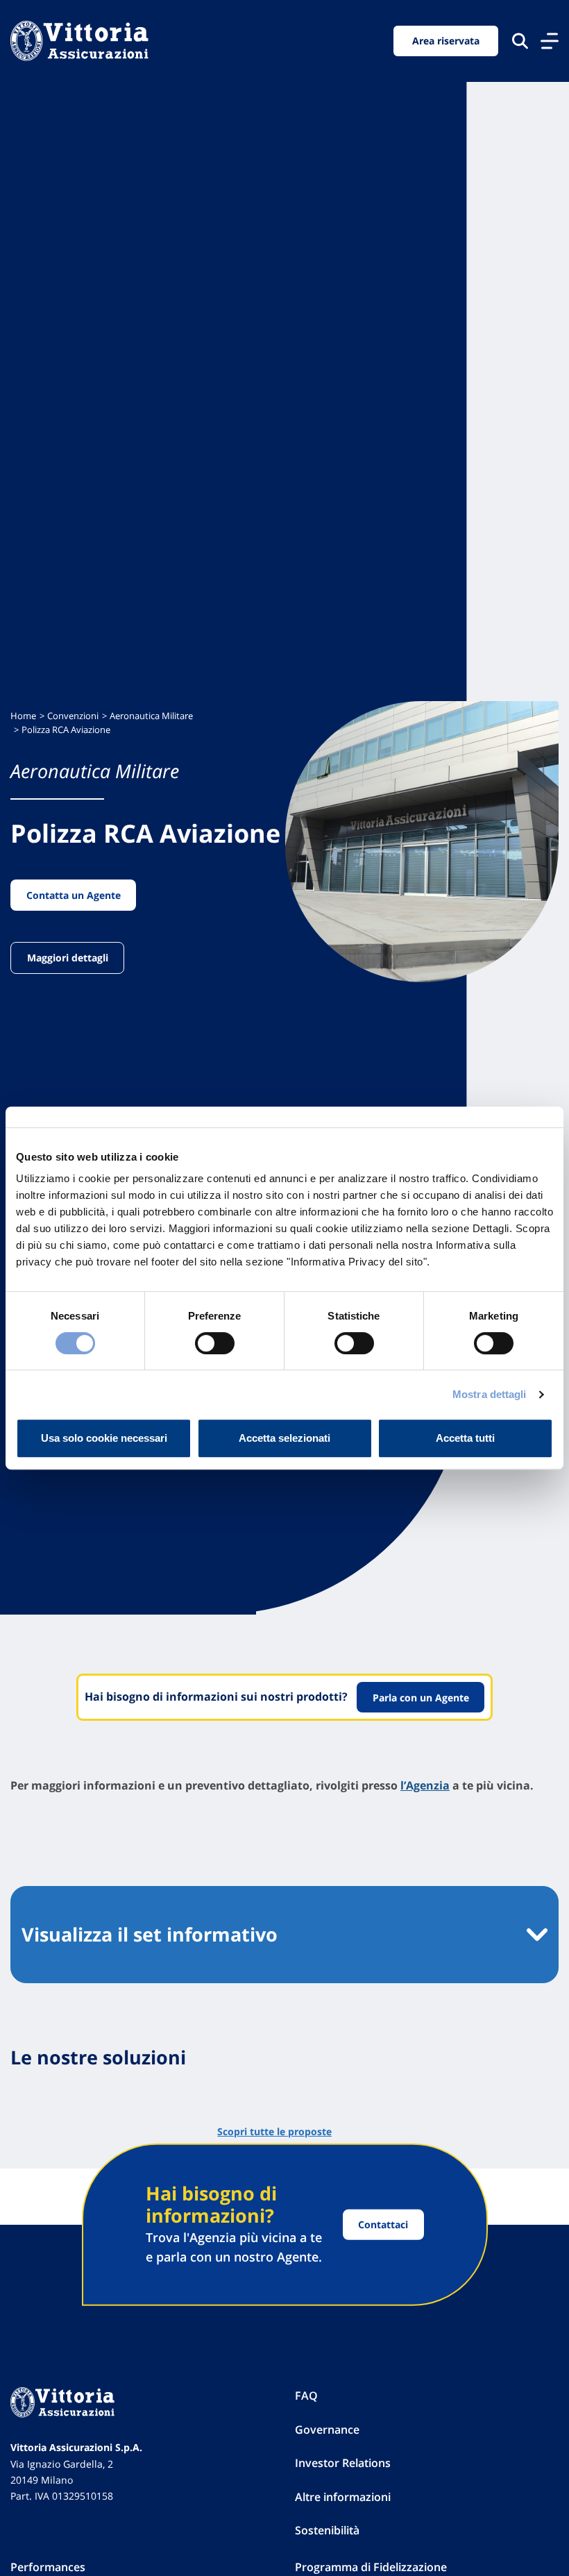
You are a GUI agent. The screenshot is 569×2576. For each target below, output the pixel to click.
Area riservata (446, 41)
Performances (48, 2567)
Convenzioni (73, 716)
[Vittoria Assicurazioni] (79, 41)
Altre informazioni (343, 2497)
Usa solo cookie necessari (104, 1438)
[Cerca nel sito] (520, 41)
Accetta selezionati (284, 1438)
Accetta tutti (465, 1438)
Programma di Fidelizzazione (371, 2567)
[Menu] (550, 41)
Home (23, 716)
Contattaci (383, 2224)
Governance (327, 2430)
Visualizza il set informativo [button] (150, 1934)
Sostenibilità (327, 2530)
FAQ (306, 2396)
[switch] (215, 1343)
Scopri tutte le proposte (274, 2131)
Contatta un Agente (74, 895)
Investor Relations (343, 2463)
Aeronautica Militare (151, 716)
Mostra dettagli (490, 1394)
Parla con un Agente (421, 1698)
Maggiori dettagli (68, 958)
